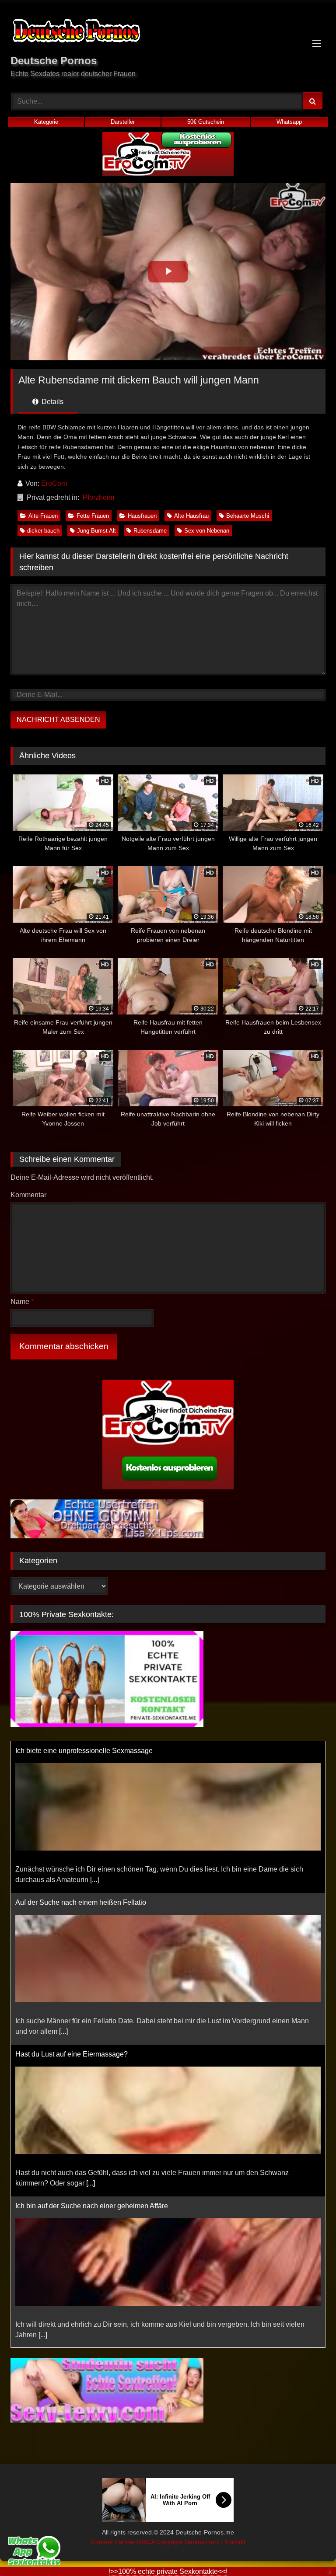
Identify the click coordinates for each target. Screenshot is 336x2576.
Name (22, 1302)
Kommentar (28, 1195)
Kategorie (46, 122)
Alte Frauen (43, 516)
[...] (94, 1880)
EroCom (54, 483)
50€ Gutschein (206, 122)
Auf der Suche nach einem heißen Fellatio (81, 1902)
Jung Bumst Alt (96, 531)
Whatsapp (289, 122)
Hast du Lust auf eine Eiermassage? (72, 2054)
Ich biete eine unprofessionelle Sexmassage (84, 1751)
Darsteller (123, 122)
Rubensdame (150, 531)
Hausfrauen (142, 516)
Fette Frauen (93, 516)
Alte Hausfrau (191, 516)
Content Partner (114, 2542)
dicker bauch (43, 531)
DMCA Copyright (161, 2542)
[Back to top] (309, 2550)
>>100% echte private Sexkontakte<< (168, 2571)
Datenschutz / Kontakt (215, 2542)
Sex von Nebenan (207, 531)
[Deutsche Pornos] (168, 32)
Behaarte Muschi (248, 516)
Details (52, 402)
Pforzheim (98, 497)
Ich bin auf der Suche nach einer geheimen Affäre (92, 2206)
